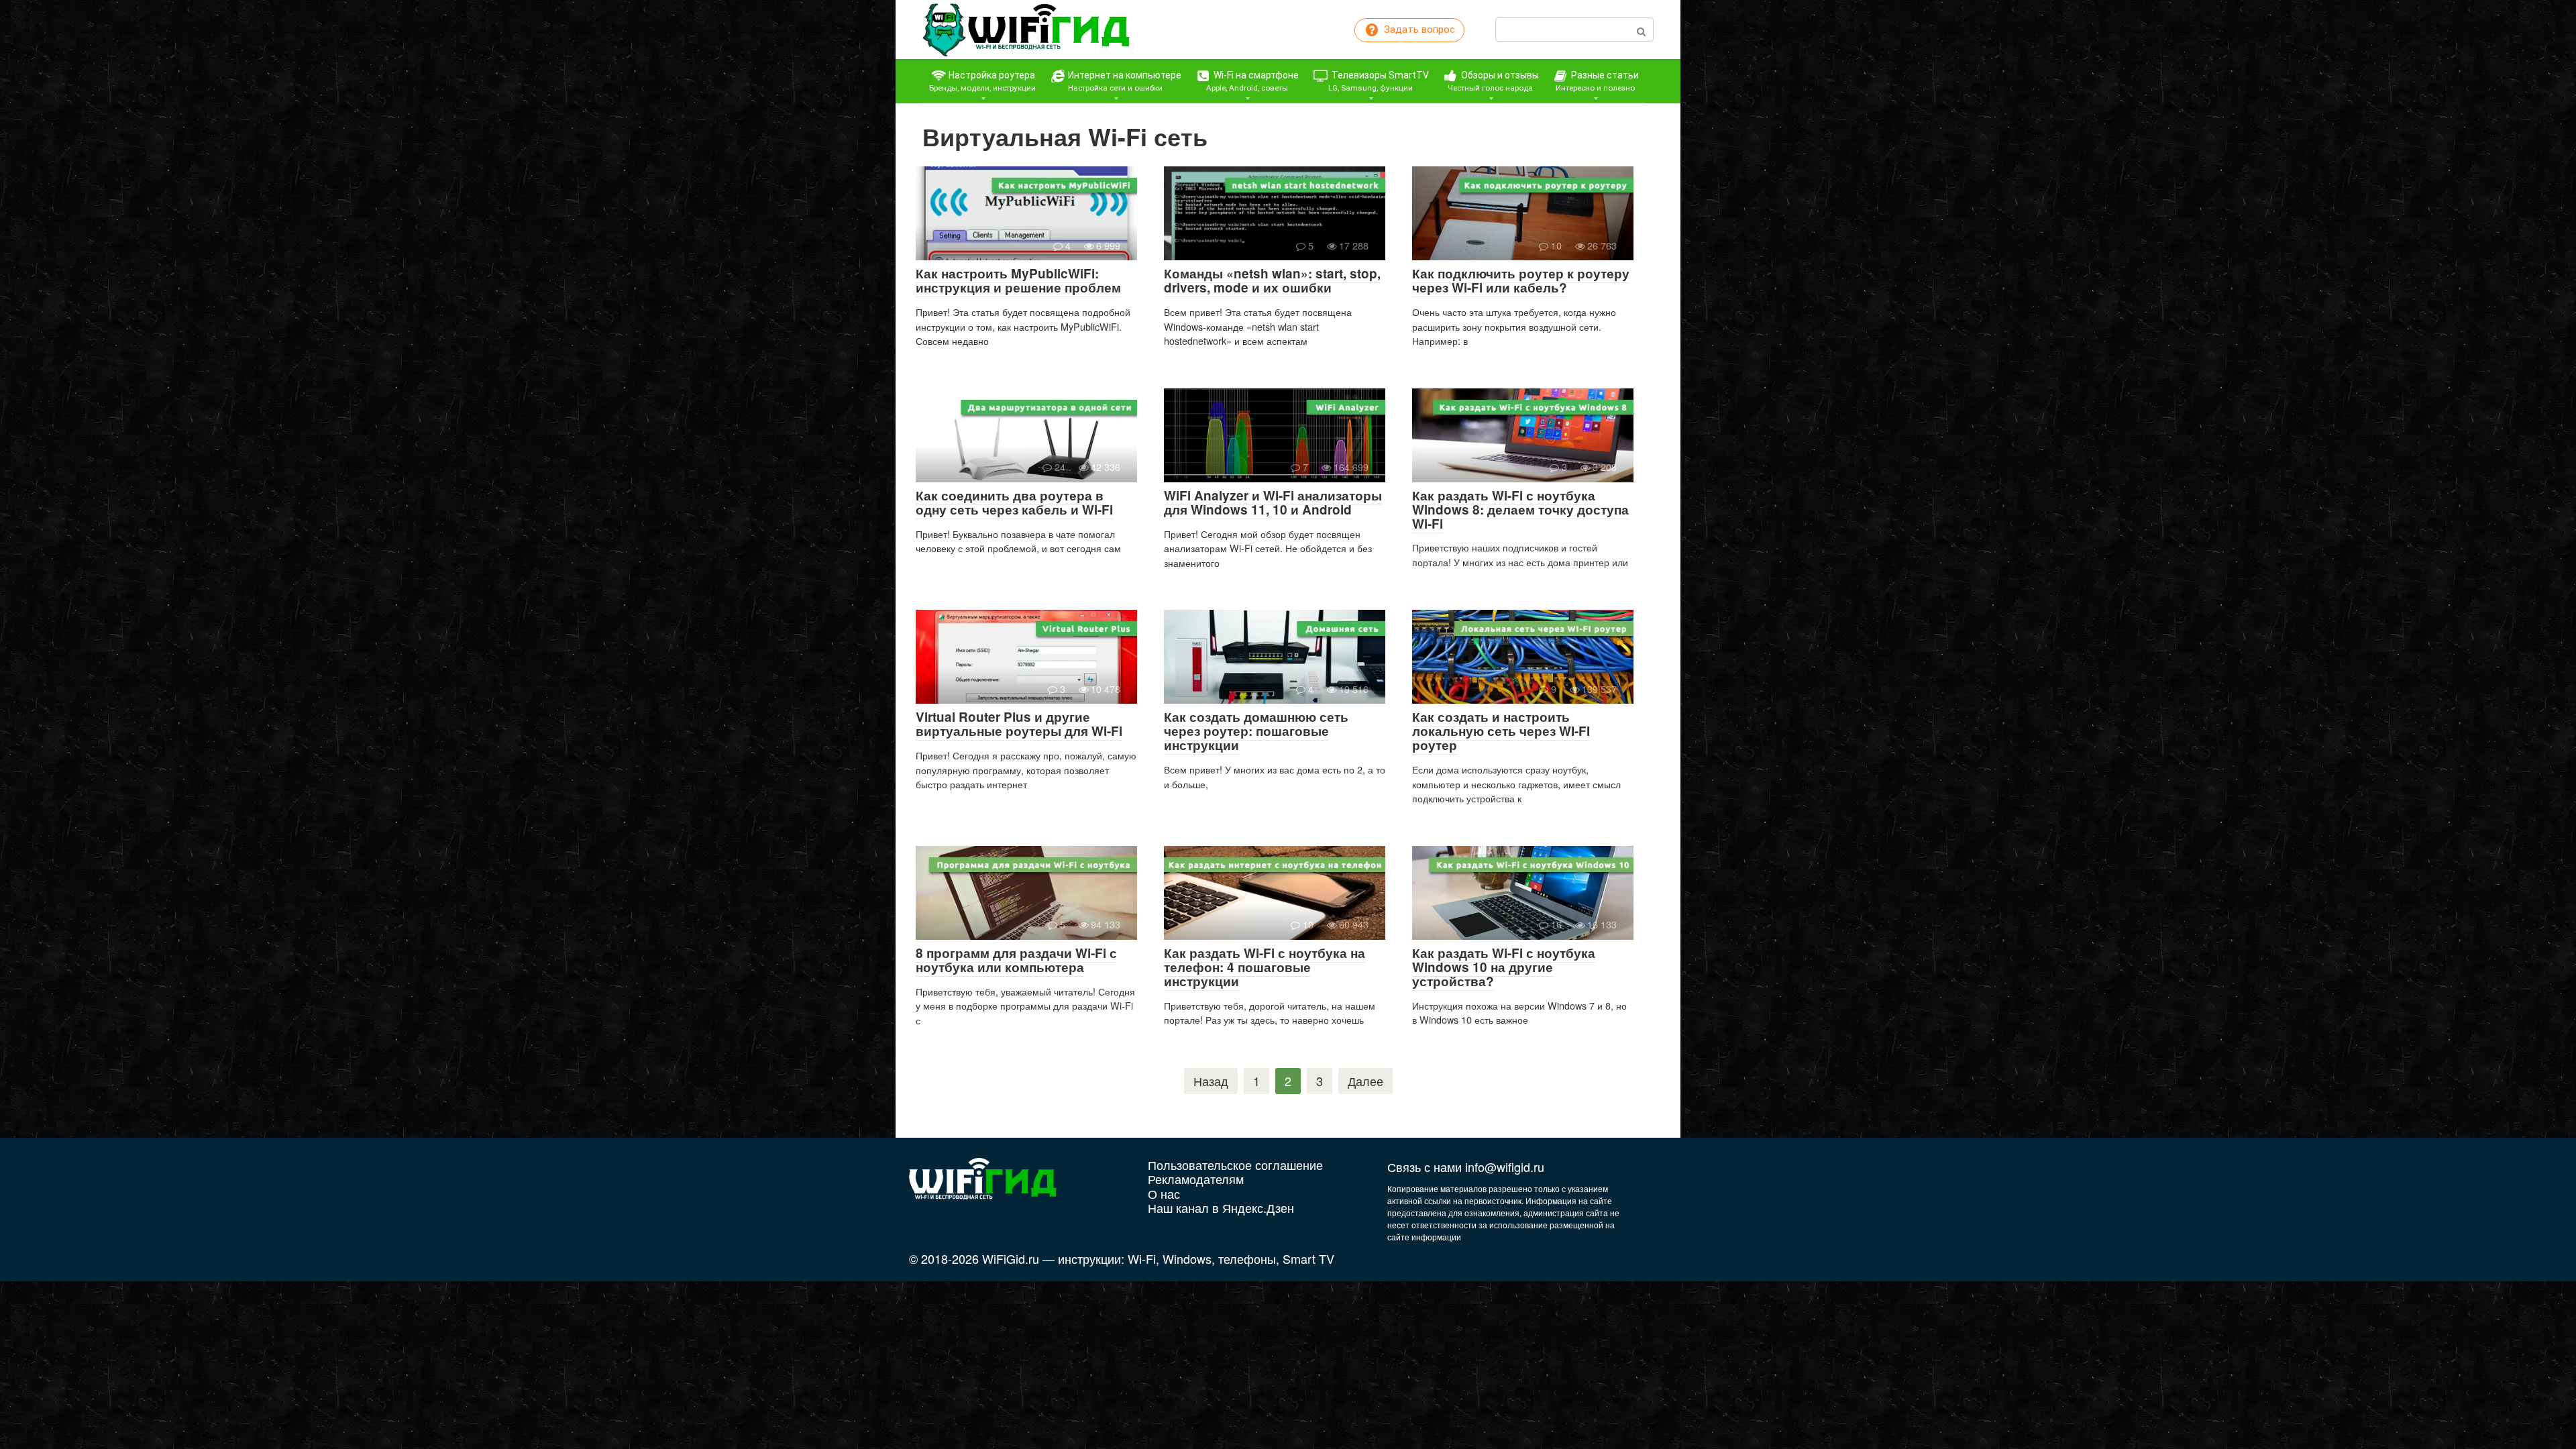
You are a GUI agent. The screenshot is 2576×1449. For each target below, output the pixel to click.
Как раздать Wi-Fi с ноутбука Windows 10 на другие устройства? (1504, 967)
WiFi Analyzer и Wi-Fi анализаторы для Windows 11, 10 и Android (1273, 502)
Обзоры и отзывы (1493, 81)
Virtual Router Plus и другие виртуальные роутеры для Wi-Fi (1019, 724)
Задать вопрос (1418, 30)
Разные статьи (1597, 81)
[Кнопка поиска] (1641, 30)
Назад (1211, 1081)
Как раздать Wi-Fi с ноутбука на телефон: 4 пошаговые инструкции (1265, 967)
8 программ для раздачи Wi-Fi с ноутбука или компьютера (1016, 960)
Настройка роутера (982, 81)
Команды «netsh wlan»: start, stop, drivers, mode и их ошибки (1272, 280)
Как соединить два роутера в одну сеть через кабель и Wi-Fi (1014, 502)
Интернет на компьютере (1124, 81)
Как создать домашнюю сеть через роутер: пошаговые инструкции (1256, 731)
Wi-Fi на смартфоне (1253, 81)
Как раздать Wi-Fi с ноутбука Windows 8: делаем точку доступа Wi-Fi (1520, 509)
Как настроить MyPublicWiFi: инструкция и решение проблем (1018, 280)
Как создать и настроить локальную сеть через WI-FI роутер (1501, 731)
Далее (1365, 1081)
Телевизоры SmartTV (1379, 81)
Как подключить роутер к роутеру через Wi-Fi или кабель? (1521, 280)
